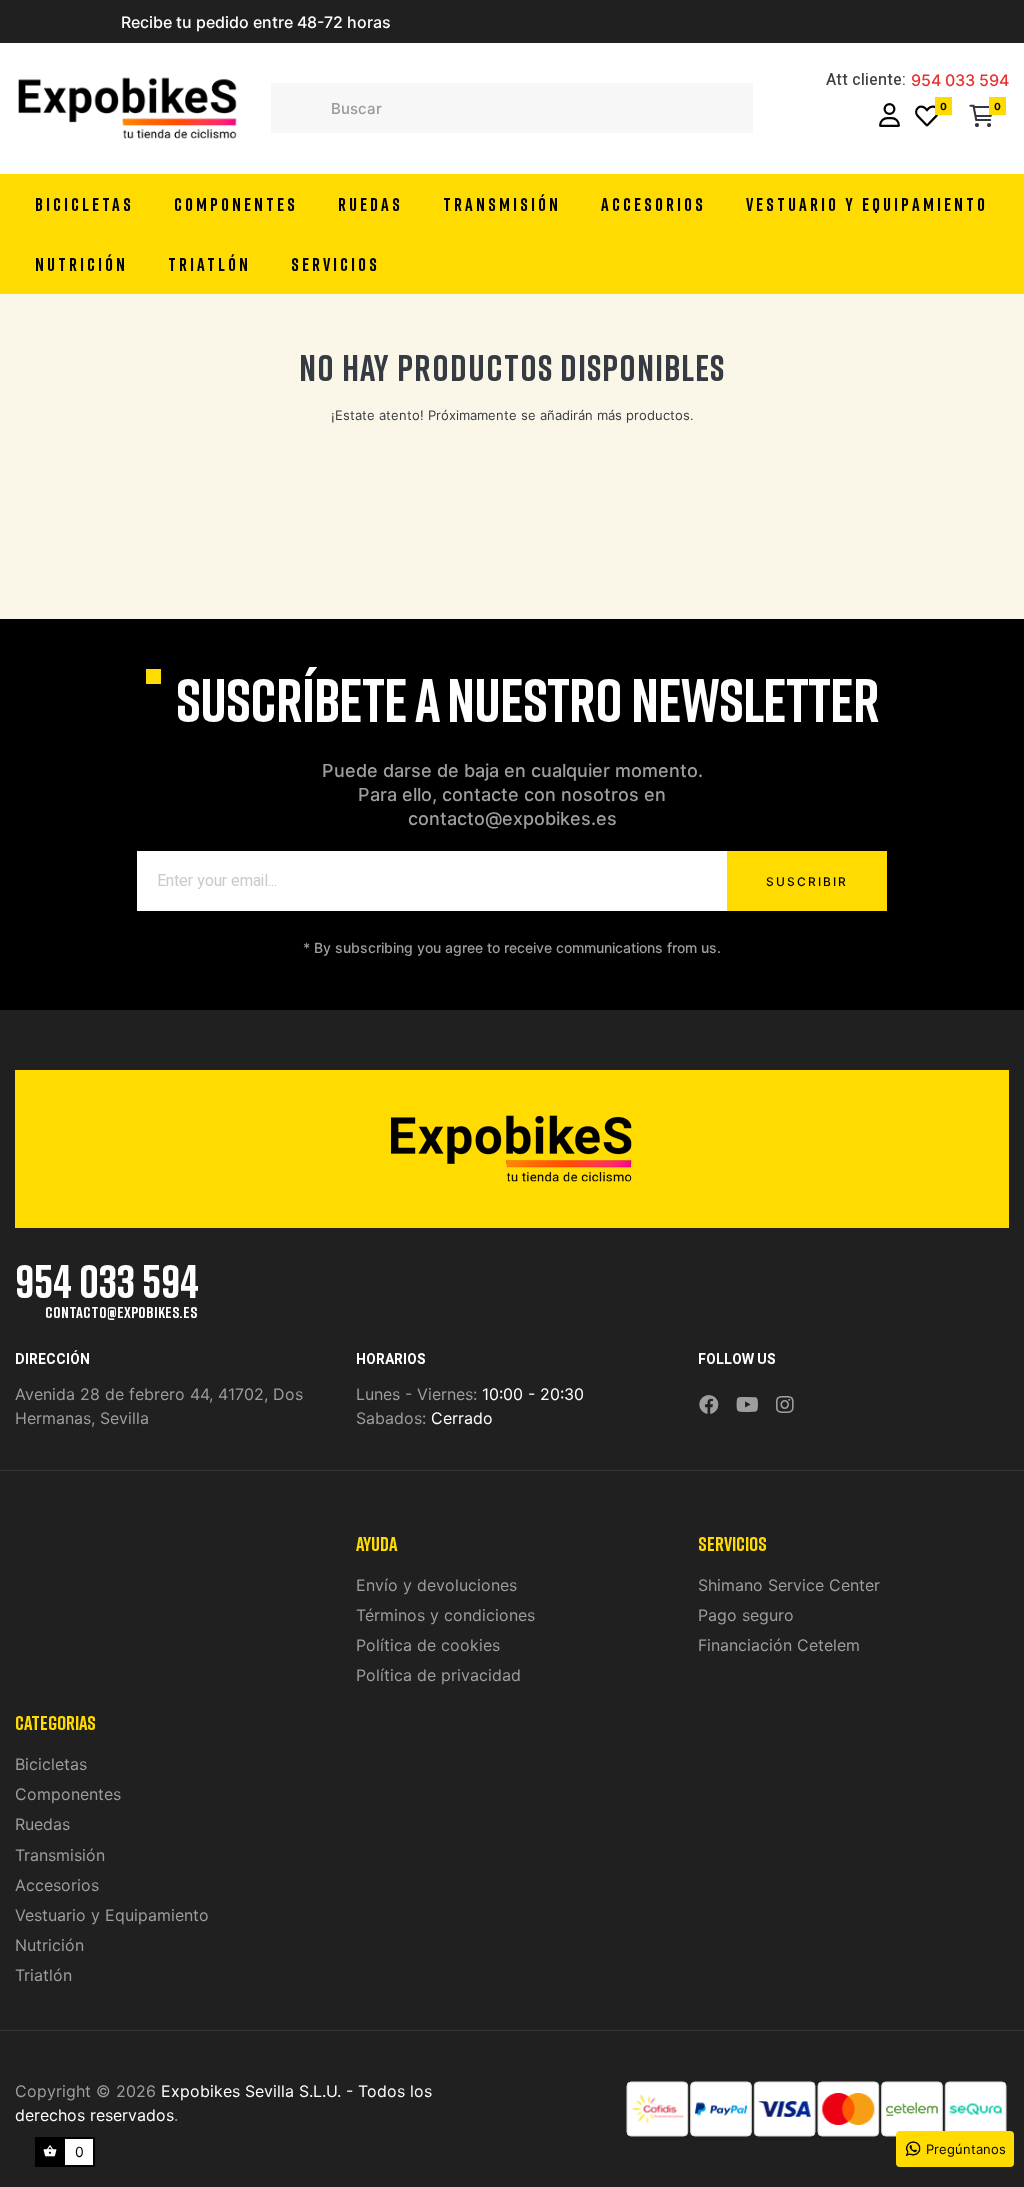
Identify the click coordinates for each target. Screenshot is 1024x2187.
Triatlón (43, 1975)
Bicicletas (51, 1764)
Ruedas (42, 1824)
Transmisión (60, 1855)
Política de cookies (428, 1645)
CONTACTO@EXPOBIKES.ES (121, 1312)
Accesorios (57, 1885)
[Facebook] (709, 1405)
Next (487, 22)
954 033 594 (960, 81)
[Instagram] (785, 1405)
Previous (25, 22)
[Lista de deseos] (927, 117)
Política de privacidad (438, 1675)
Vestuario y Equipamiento (112, 1915)
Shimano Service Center (789, 1585)
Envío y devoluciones (436, 1585)
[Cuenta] (889, 117)
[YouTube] (747, 1405)
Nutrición (49, 1945)
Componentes (68, 1794)
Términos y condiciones (445, 1615)
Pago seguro (746, 1615)
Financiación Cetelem (779, 1645)
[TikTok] (811, 1391)
